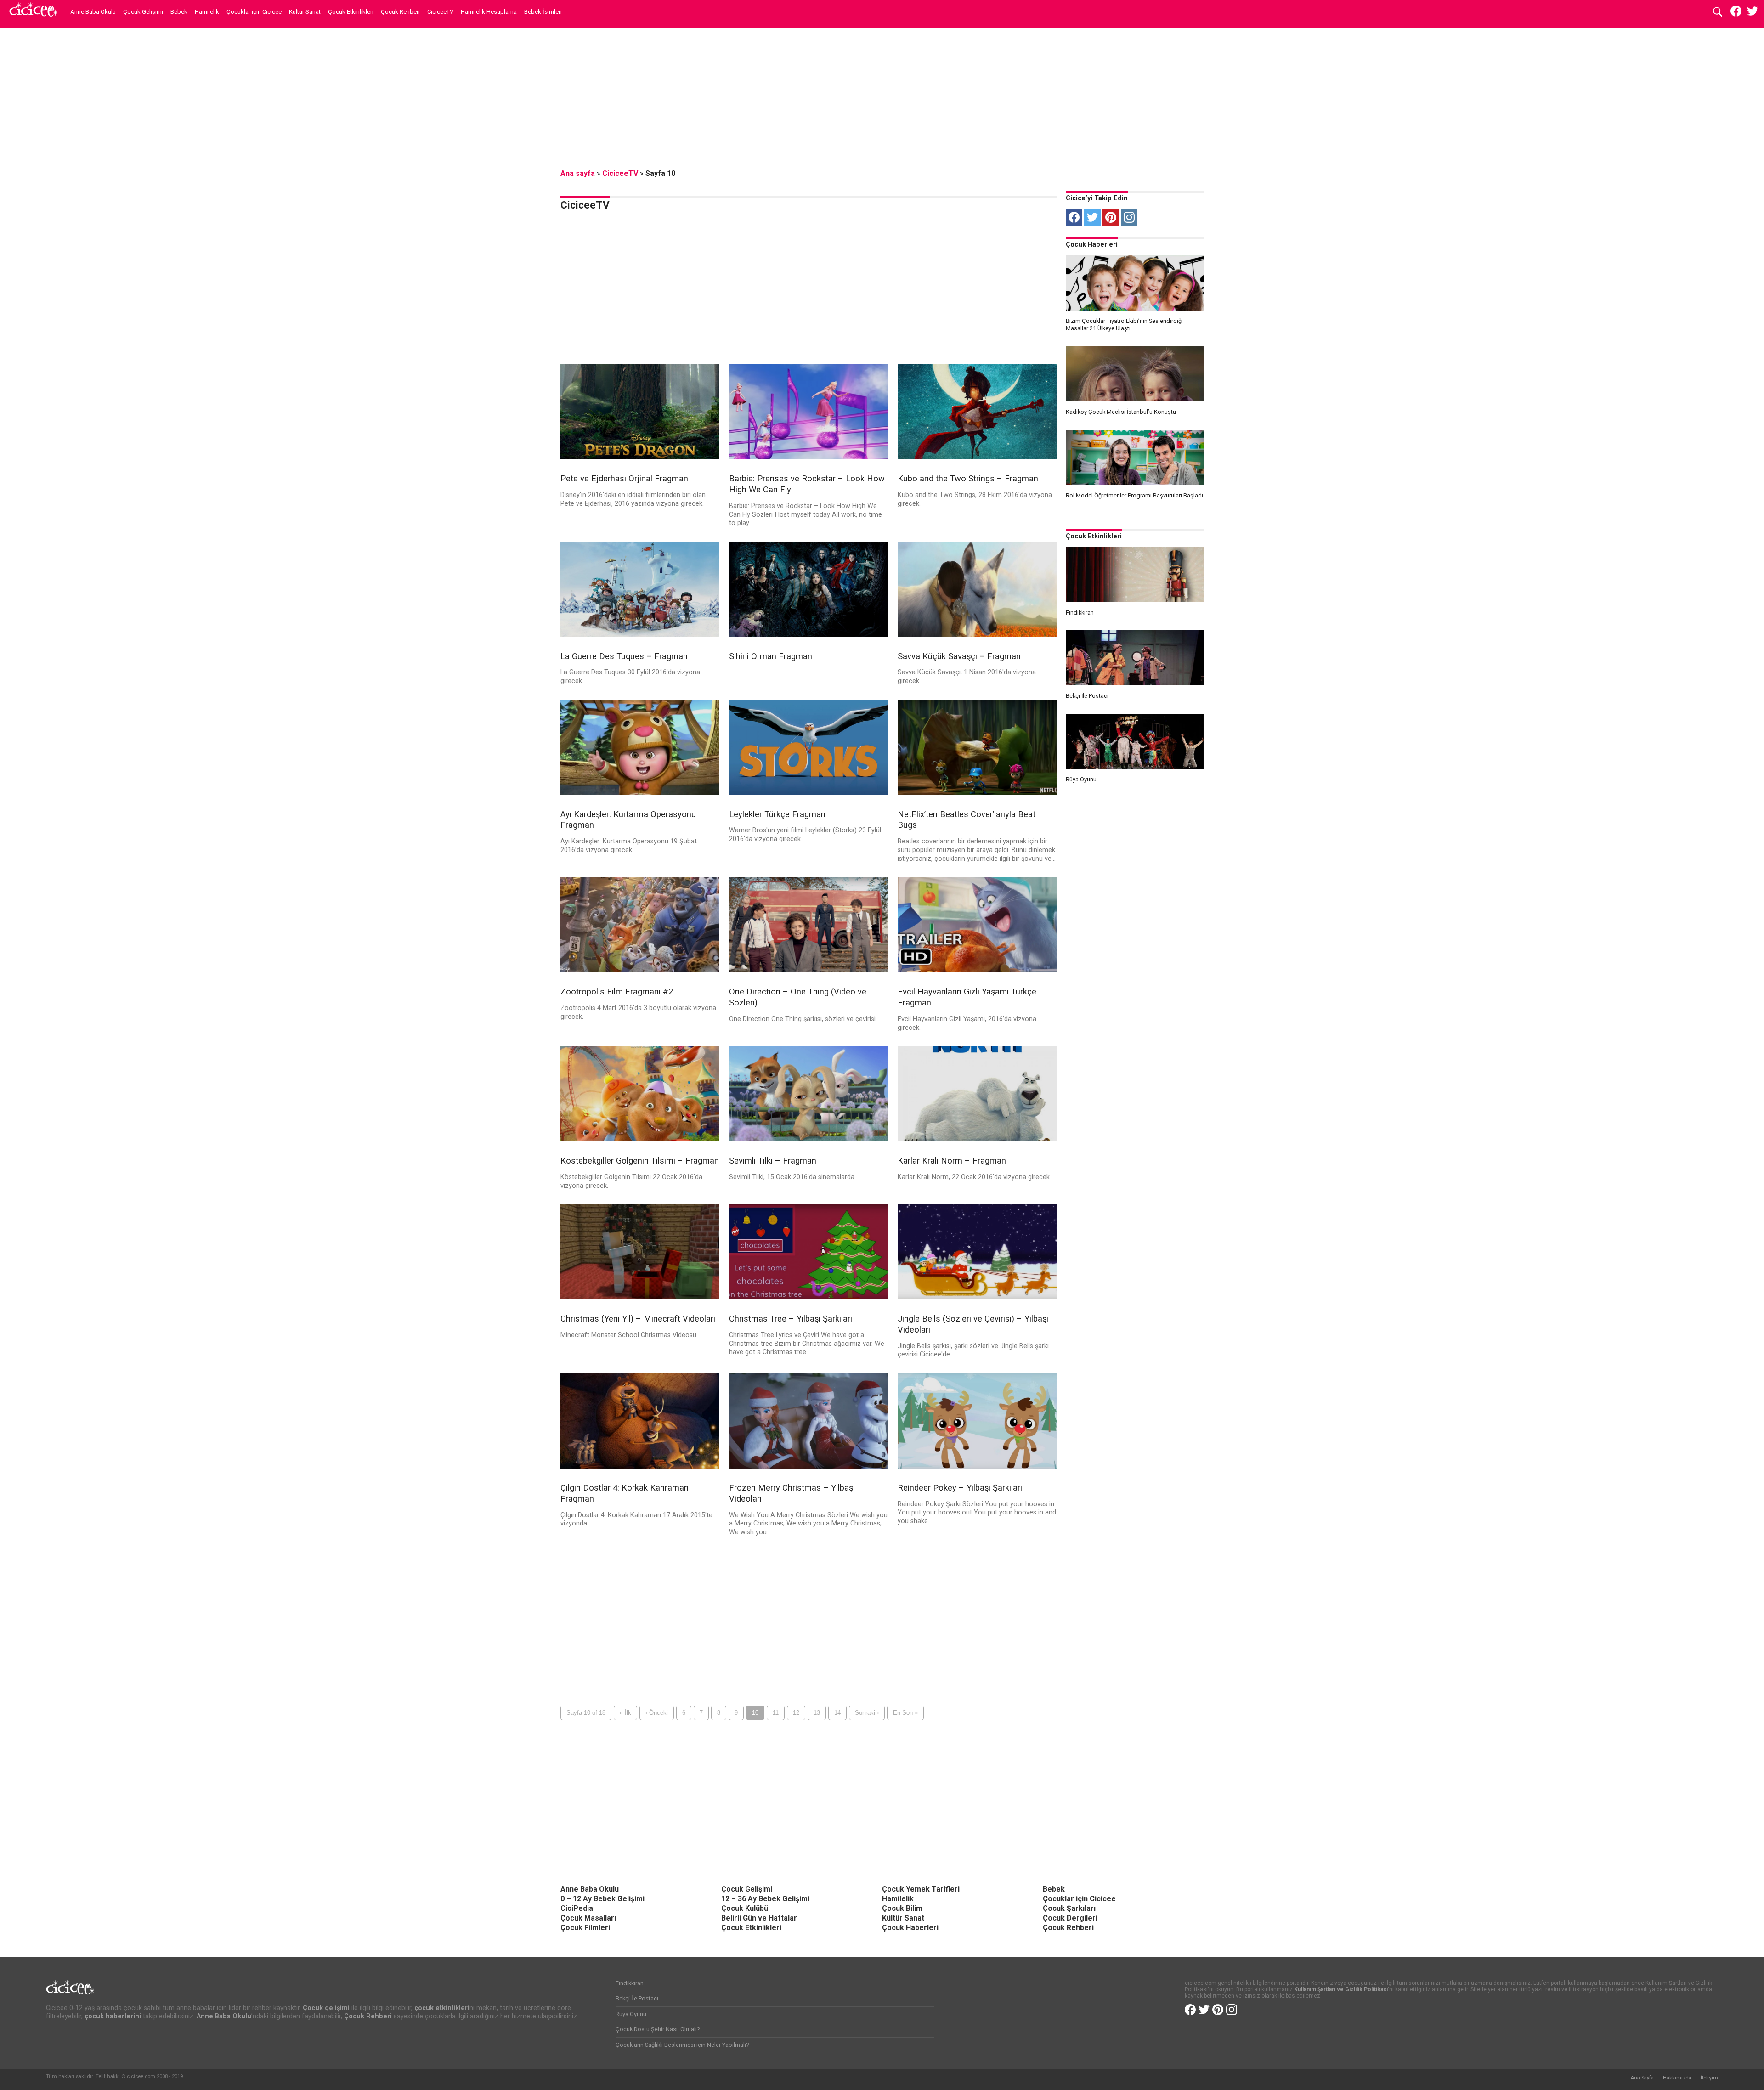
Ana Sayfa (1642, 2078)
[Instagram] (1129, 217)
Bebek (179, 12)
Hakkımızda (1677, 2078)
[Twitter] (1092, 217)
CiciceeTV (440, 12)
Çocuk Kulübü (745, 1908)
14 (837, 1713)
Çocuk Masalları (588, 1918)
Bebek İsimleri (543, 12)
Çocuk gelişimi (326, 2008)
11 (776, 1713)
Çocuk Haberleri (1092, 245)
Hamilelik (207, 12)
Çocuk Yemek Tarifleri (921, 1889)
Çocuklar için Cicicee (254, 12)
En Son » (905, 1713)
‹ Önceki (657, 1713)
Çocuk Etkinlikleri (351, 12)
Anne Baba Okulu (93, 12)
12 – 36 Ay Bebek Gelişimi (765, 1899)
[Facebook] (1074, 217)
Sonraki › (867, 1713)
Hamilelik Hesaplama (489, 12)
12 (796, 1713)
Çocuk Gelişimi (143, 12)
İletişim (1709, 2078)
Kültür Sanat (305, 12)
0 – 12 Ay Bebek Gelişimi (602, 1899)
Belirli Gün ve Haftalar (759, 1918)
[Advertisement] (882, 99)
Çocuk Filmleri (585, 1928)
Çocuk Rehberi (400, 12)
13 (817, 1713)
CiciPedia (577, 1908)
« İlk (625, 1713)
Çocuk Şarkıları (1069, 1908)
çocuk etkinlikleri (442, 2008)
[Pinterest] (1111, 217)
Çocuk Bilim (902, 1908)
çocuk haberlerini (113, 2016)
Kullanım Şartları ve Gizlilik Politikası (1341, 1989)
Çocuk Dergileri (1070, 1918)
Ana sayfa (578, 173)
